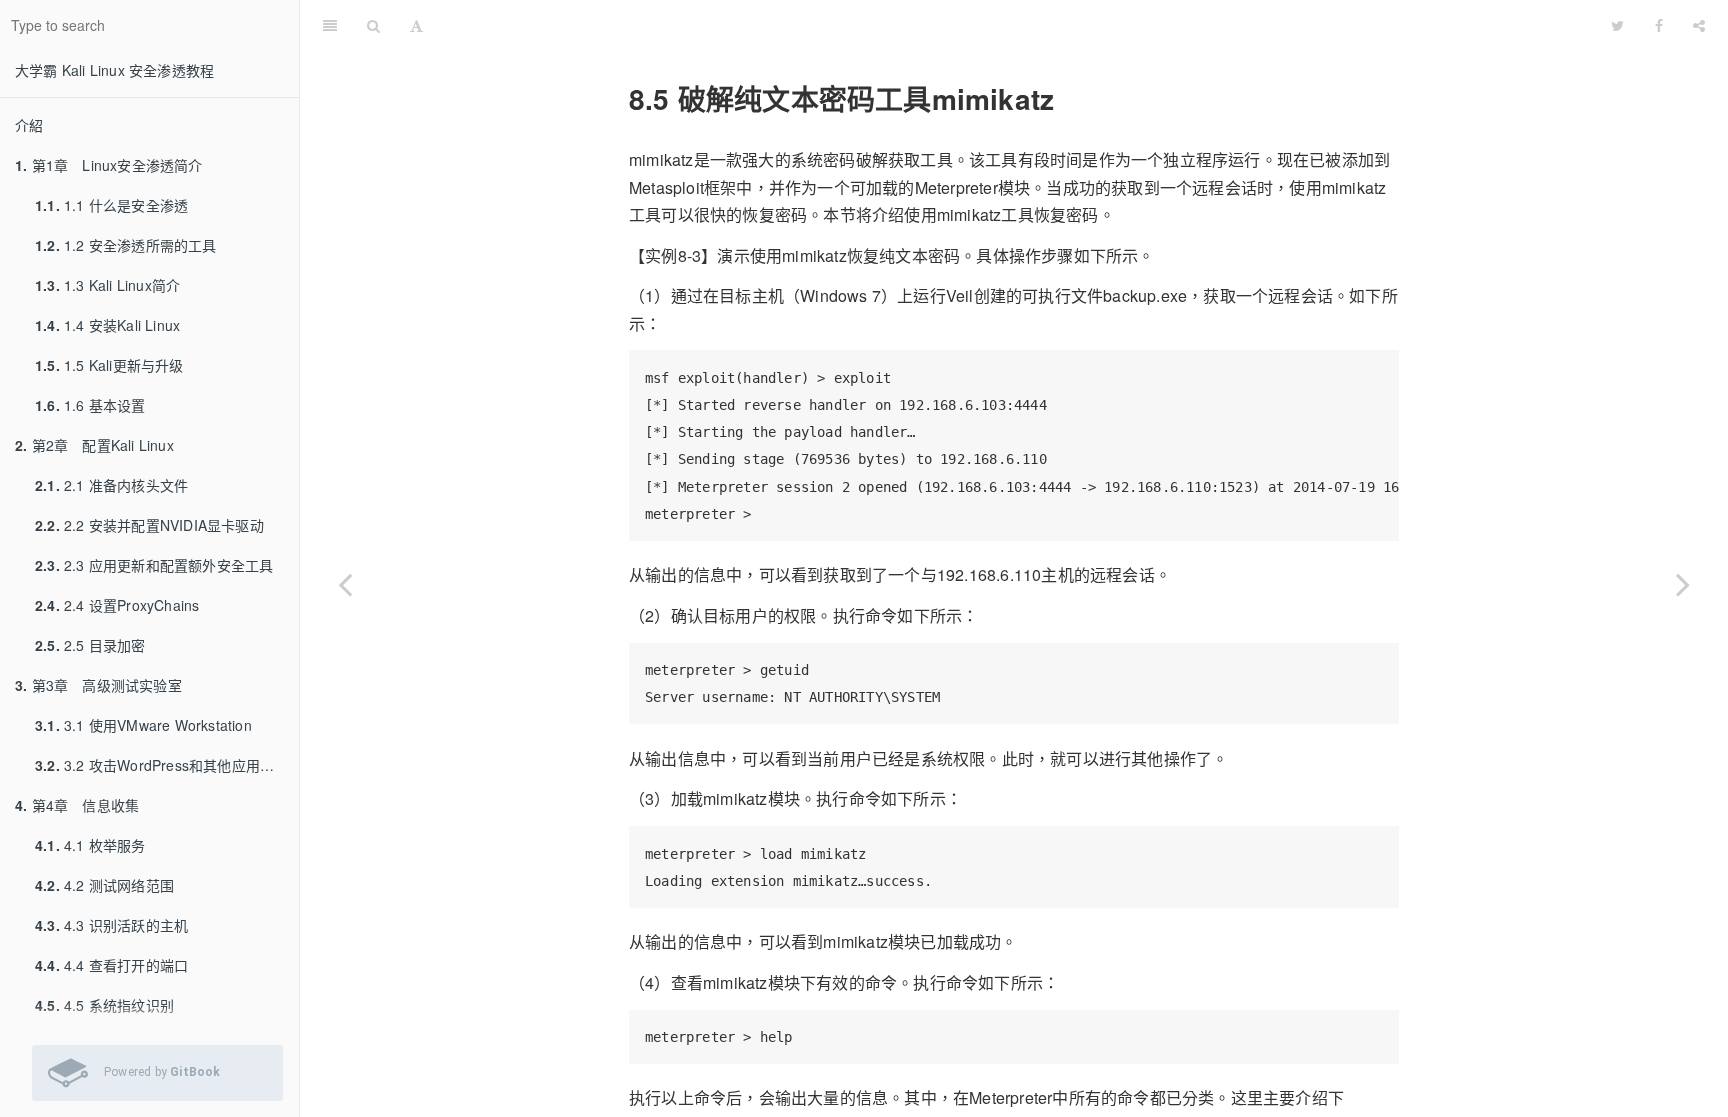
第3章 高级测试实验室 (98, 685)
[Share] (1699, 25)
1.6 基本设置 (90, 405)
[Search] (373, 25)
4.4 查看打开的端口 (111, 965)
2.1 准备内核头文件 (111, 485)
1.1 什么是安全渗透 (111, 205)
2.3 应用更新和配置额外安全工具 (154, 565)
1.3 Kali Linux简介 (107, 285)
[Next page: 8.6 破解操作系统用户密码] (1683, 583)
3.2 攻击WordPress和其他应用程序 (161, 765)
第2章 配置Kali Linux (94, 445)
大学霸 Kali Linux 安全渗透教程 (114, 70)
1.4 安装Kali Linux (107, 325)
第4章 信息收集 (77, 805)
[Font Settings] (416, 25)
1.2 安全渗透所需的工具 (126, 245)
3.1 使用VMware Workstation (143, 725)
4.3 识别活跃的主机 (111, 925)
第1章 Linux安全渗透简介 (109, 165)
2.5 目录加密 (90, 645)
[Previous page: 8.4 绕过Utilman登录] (345, 583)
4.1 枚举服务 (90, 845)
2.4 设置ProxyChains (117, 605)
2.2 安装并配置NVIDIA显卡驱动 (149, 525)
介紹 (29, 125)
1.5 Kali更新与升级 (109, 365)
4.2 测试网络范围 (104, 885)
